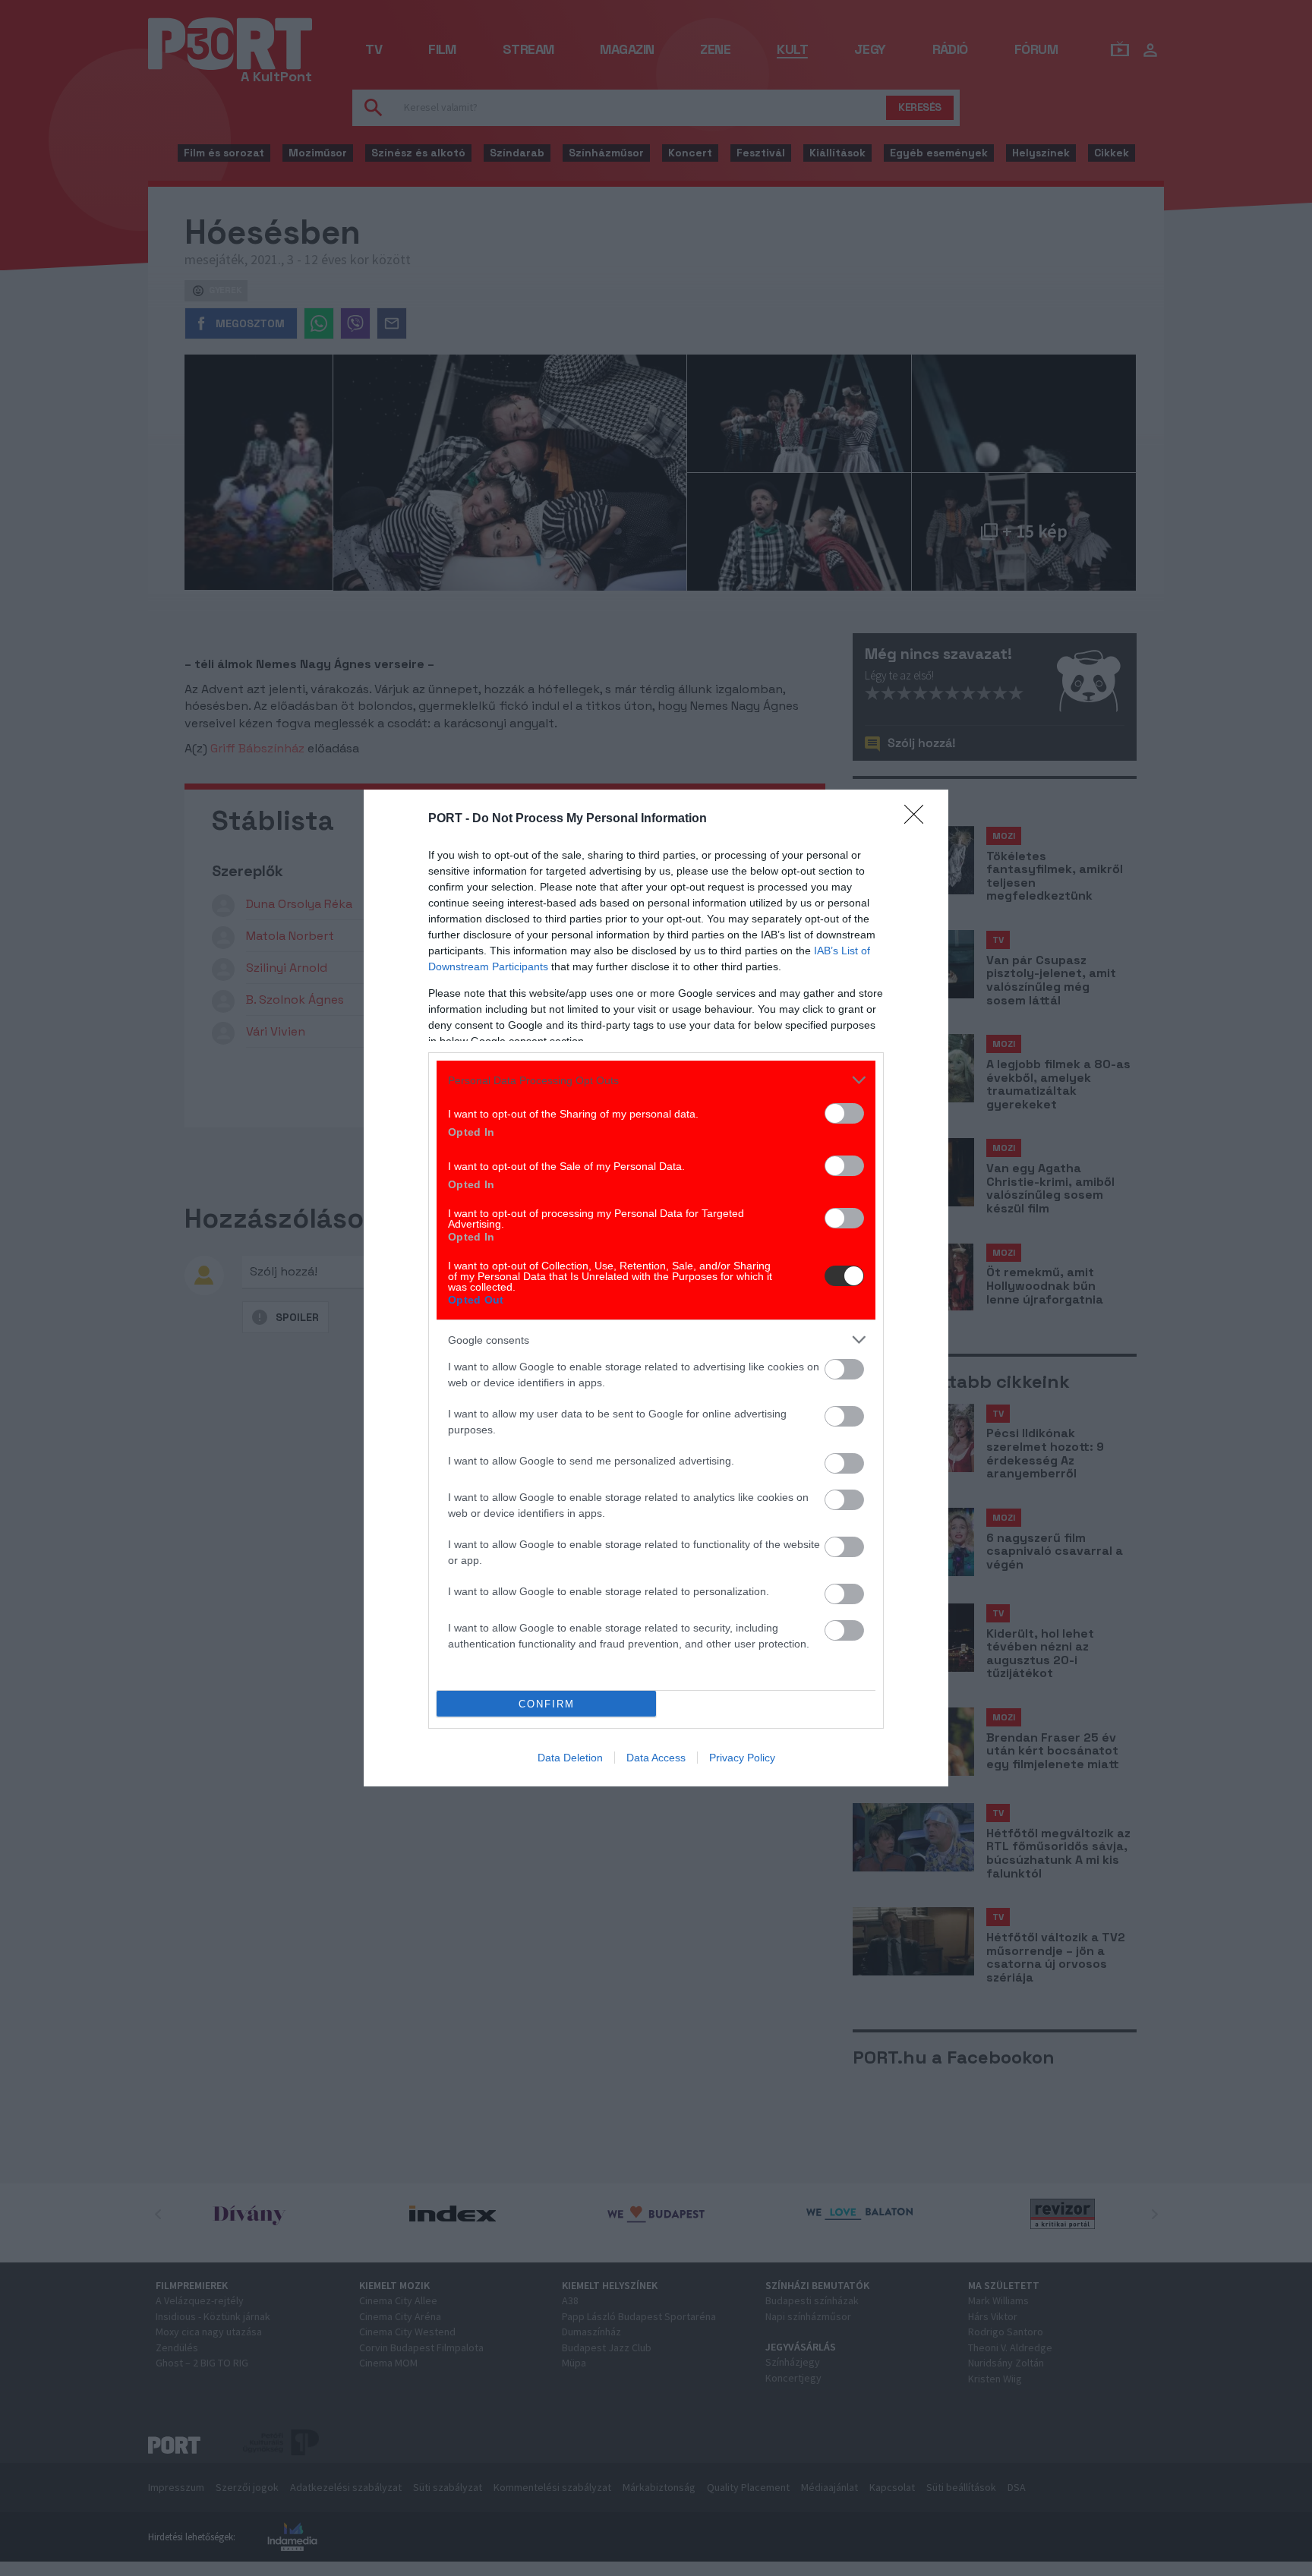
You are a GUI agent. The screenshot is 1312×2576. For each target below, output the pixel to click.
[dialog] (656, 1288)
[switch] (844, 1113)
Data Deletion (570, 1758)
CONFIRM (547, 1704)
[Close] (919, 819)
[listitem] (656, 1080)
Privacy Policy (742, 1758)
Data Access (656, 1758)
